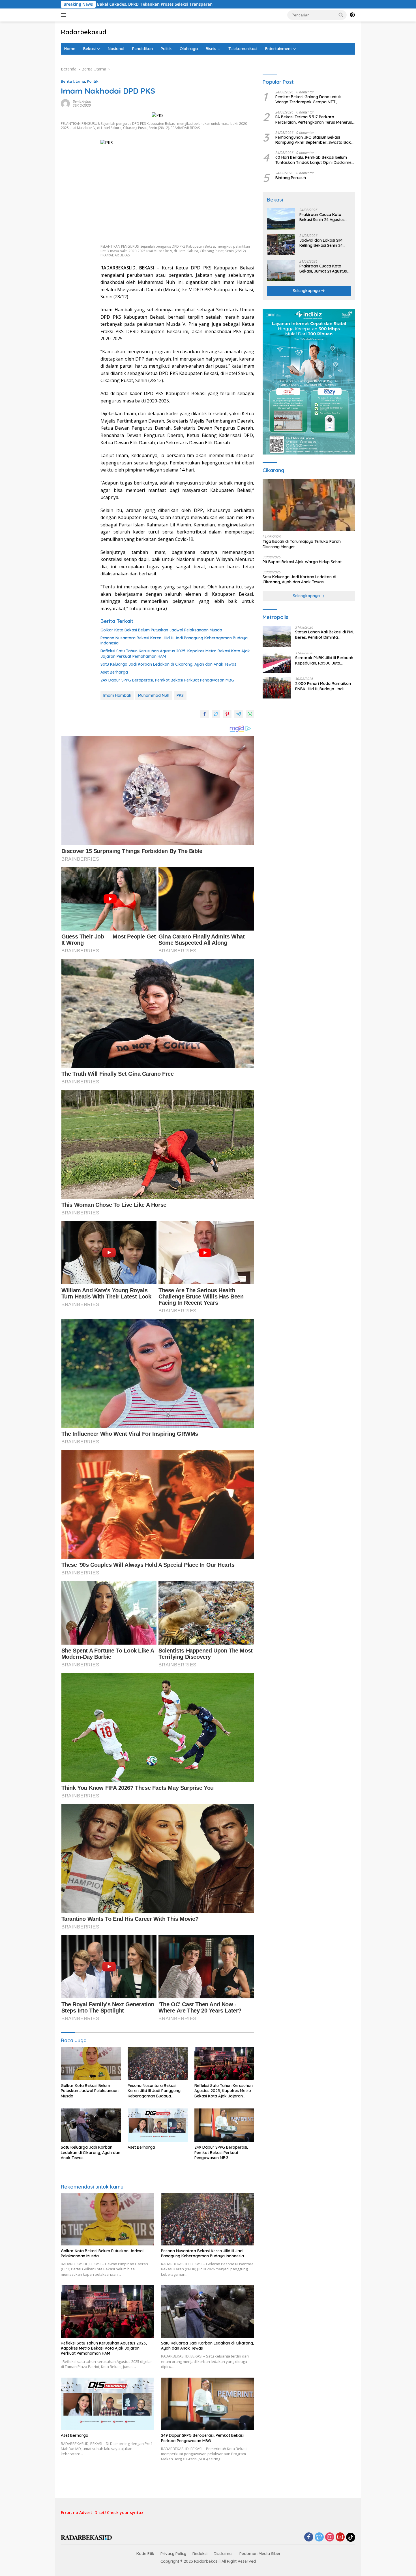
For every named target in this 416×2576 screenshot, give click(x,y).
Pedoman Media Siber (260, 2554)
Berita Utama (73, 81)
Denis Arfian (82, 101)
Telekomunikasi (243, 49)
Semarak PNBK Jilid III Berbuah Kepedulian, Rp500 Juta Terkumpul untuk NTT (324, 661)
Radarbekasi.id (84, 32)
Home (70, 49)
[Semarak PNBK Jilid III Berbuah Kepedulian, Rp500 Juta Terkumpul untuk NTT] (277, 662)
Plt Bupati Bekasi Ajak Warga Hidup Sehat (302, 562)
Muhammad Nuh (154, 695)
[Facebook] (309, 2537)
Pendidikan (142, 49)
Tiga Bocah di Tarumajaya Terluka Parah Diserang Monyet (302, 544)
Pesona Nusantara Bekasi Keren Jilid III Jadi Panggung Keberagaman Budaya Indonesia (174, 640)
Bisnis (211, 49)
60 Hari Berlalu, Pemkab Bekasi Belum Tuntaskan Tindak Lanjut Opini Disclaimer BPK (314, 160)
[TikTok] (351, 2537)
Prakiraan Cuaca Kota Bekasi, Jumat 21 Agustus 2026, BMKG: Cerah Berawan (323, 269)
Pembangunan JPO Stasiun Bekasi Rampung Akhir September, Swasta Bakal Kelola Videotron (315, 140)
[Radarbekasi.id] (86, 2537)
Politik (166, 49)
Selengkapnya (307, 291)
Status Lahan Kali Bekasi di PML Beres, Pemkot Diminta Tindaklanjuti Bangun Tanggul (325, 635)
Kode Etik (145, 2554)
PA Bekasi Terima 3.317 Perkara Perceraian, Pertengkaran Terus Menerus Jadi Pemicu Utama (314, 120)
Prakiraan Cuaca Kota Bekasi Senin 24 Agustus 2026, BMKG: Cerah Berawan (322, 217)
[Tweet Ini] (216, 714)
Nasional (116, 49)
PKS (180, 695)
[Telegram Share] (239, 714)
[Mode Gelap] (352, 15)
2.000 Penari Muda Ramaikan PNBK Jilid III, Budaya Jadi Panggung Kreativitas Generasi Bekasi (324, 686)
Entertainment (278, 49)
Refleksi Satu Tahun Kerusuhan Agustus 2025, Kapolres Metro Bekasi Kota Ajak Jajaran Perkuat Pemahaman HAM (175, 653)
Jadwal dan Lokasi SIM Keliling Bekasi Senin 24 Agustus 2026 (321, 243)
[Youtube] (340, 2537)
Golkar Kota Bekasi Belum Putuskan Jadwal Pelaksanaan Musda (161, 630)
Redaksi (200, 2554)
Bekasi (89, 49)
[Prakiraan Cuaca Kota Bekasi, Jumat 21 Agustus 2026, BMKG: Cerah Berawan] (281, 270)
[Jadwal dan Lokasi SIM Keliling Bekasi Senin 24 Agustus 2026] (281, 245)
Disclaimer (223, 2554)
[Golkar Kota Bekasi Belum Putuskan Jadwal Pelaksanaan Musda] (91, 2064)
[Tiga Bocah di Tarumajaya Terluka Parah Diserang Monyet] (309, 505)
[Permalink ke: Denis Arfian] (65, 103)
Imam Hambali (117, 695)
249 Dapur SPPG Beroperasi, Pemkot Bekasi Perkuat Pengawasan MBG (167, 680)
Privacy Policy (173, 2554)
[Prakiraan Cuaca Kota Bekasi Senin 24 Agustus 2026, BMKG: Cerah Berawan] (281, 219)
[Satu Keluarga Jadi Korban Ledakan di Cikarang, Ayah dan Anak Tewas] (91, 2125)
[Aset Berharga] (158, 2125)
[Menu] (65, 15)
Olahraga (189, 49)
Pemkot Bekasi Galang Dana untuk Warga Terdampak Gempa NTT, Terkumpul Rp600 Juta (308, 100)
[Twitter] (319, 2537)
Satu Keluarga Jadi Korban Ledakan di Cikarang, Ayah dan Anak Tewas (168, 664)
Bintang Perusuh (291, 178)
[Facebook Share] (205, 714)
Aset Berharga (114, 672)
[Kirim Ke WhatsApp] (250, 714)
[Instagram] (330, 2537)
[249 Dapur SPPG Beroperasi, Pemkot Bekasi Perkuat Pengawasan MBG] (224, 2125)
